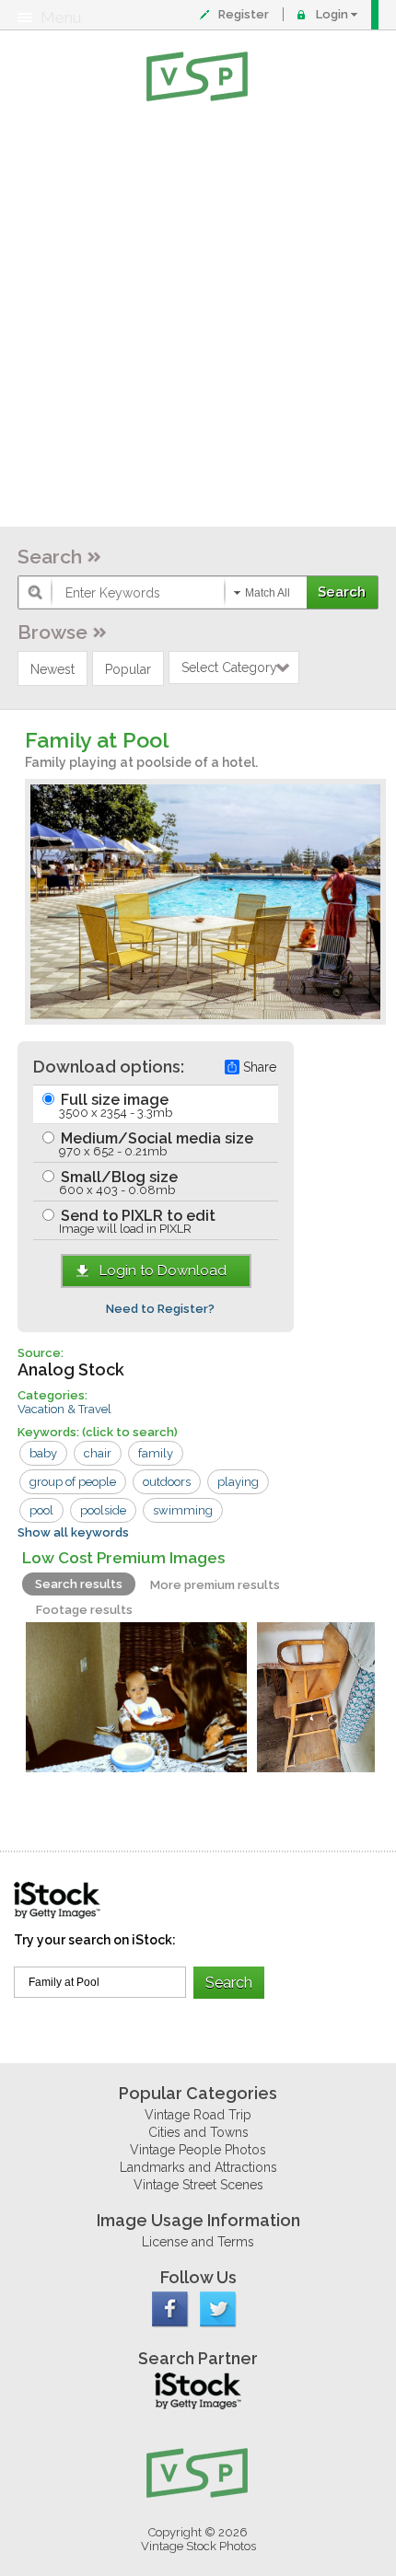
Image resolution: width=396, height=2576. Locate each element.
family (156, 1453)
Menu (61, 17)
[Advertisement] (198, 318)
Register (244, 14)
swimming (183, 1510)
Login (332, 14)
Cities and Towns (198, 2132)
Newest (52, 669)
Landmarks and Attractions (198, 2167)
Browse (52, 632)
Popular (128, 669)
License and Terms (198, 2242)
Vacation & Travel (64, 1409)
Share (260, 1067)
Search (50, 557)
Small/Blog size (117, 1183)
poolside (103, 1510)
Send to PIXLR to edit (136, 1221)
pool (41, 1510)
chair (98, 1453)
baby (43, 1453)
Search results (79, 1584)
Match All (268, 593)
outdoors (167, 1482)
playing (238, 1482)
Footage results (84, 1610)
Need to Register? (160, 1309)
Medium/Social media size (155, 1144)
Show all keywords (73, 1532)
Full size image (115, 1105)
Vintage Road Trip (198, 2115)
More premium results (215, 1585)
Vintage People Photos (198, 2150)
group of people (73, 1482)
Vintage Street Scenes (198, 2185)
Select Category (229, 667)
